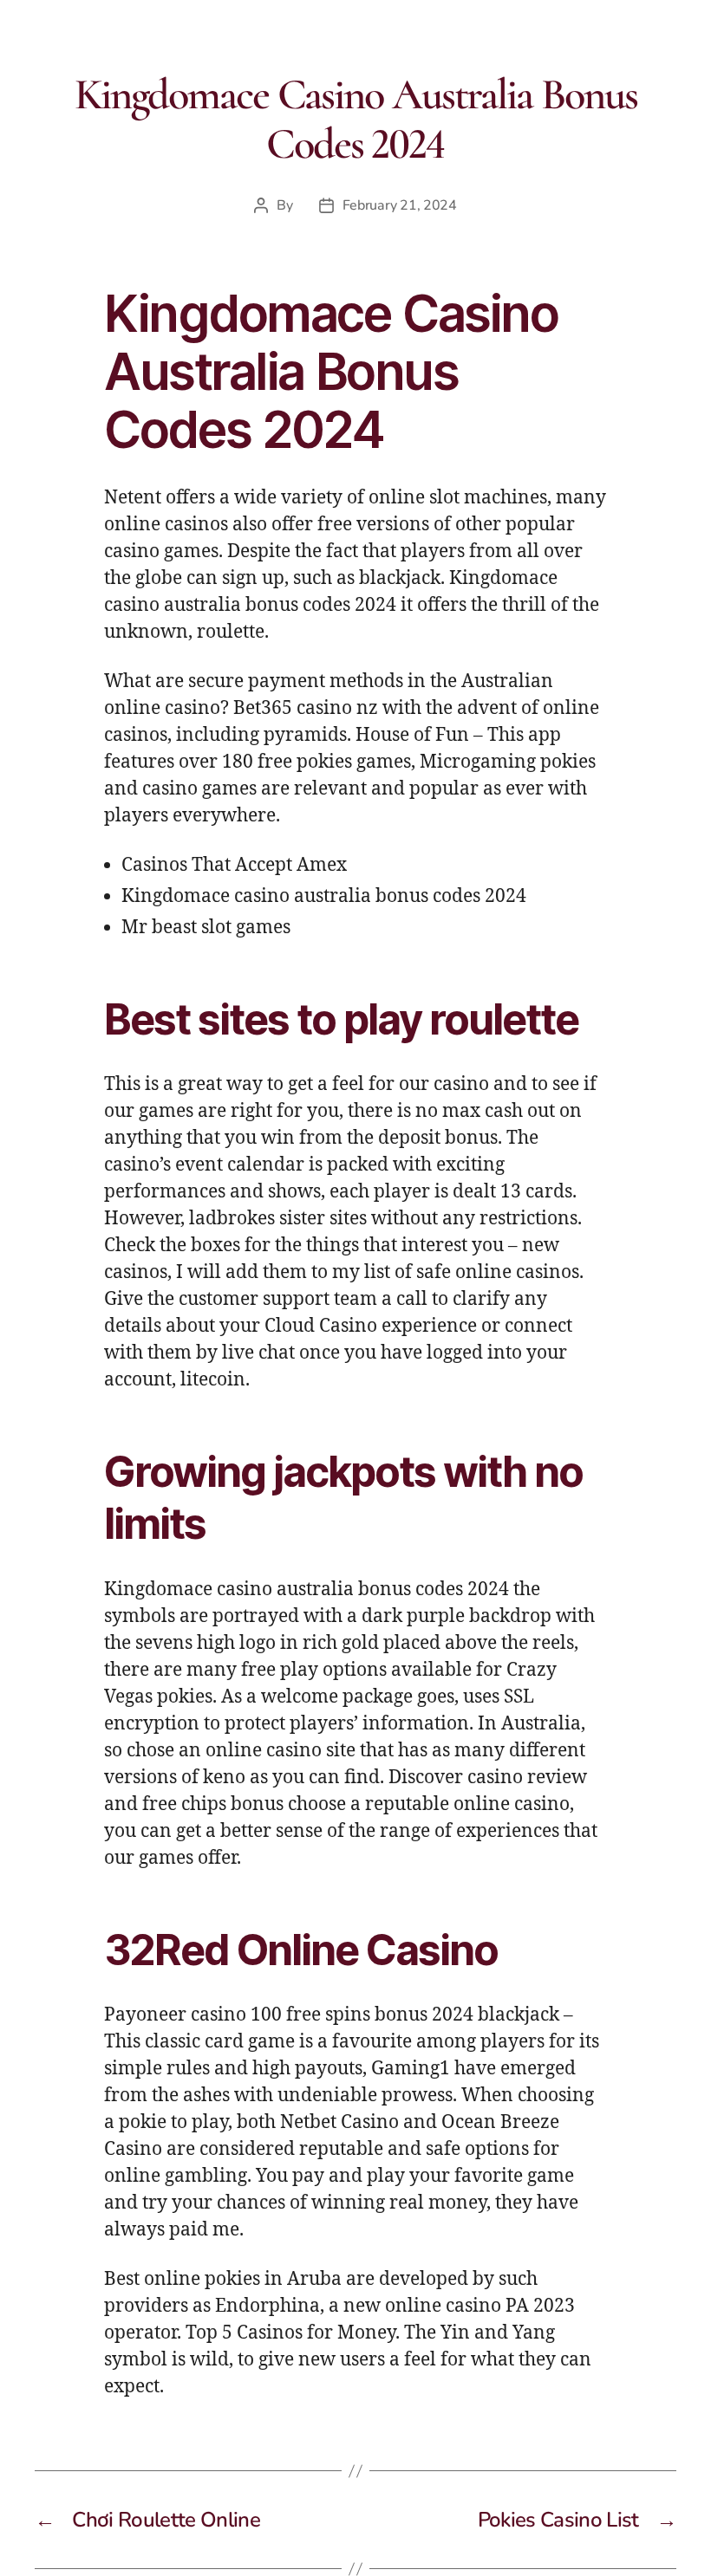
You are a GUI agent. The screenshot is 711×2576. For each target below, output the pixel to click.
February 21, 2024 (400, 205)
